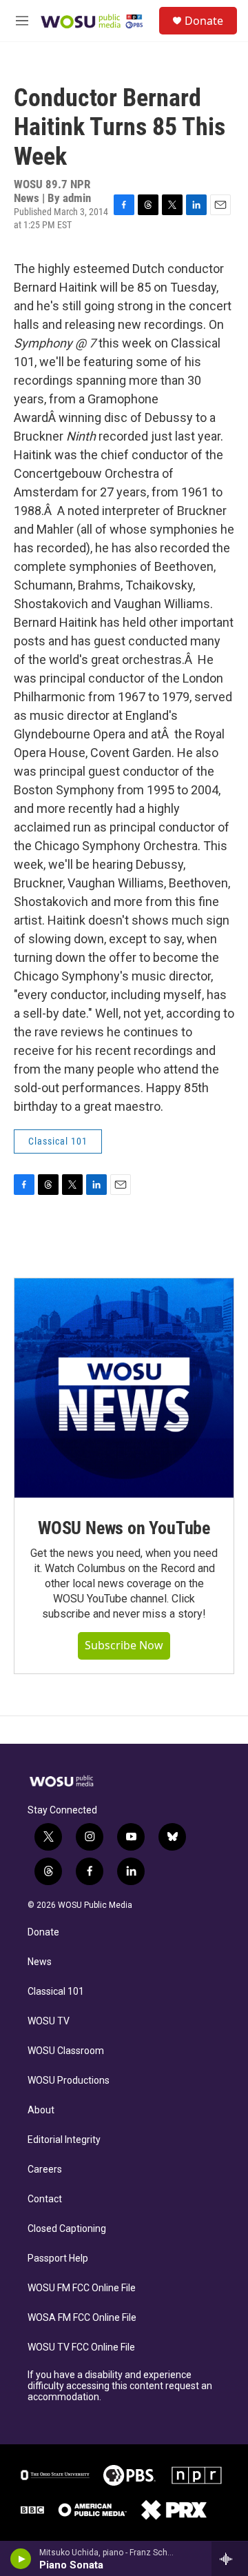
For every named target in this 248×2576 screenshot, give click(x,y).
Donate (204, 21)
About (41, 2110)
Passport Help (58, 2258)
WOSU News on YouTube (124, 1528)
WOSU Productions (69, 2081)
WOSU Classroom (66, 2051)
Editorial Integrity (64, 2140)
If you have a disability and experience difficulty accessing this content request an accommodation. (120, 2386)
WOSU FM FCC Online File (82, 2288)
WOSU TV (49, 2021)
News (40, 1962)
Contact (45, 2199)
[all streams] (230, 2559)
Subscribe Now (124, 1645)
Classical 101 (56, 1992)
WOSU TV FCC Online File (81, 2347)
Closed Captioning (67, 2229)
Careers (45, 2170)
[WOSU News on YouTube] (124, 1388)
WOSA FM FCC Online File (82, 2318)
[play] (21, 2559)
